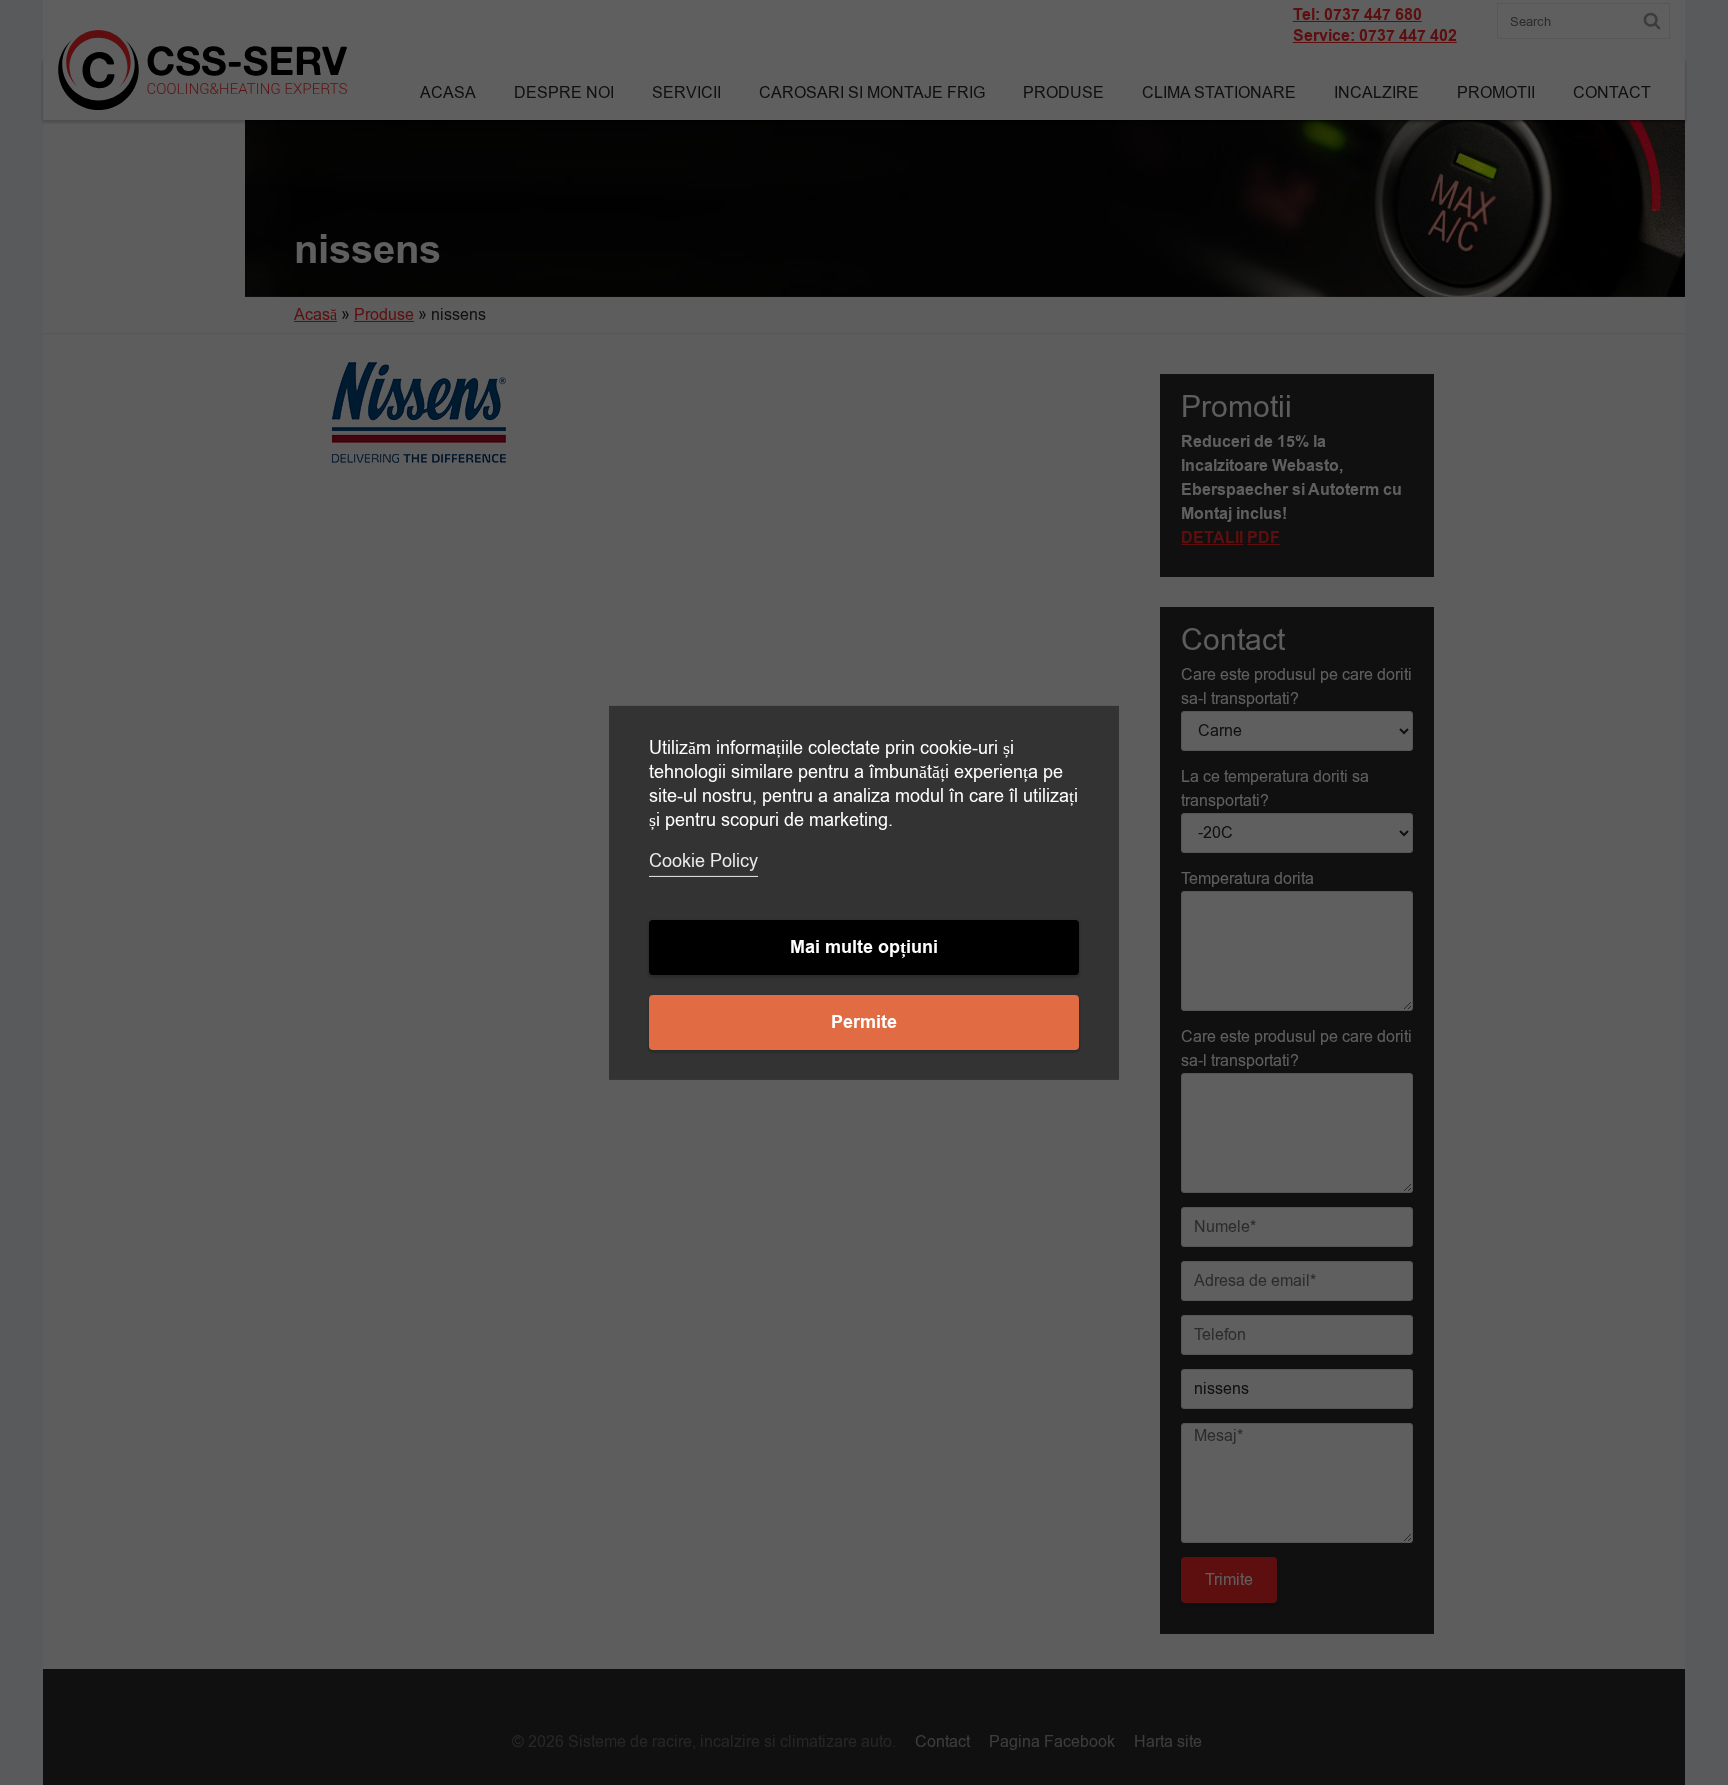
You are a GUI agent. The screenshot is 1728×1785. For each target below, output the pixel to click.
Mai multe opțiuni (864, 947)
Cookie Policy (703, 861)
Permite (864, 1022)
